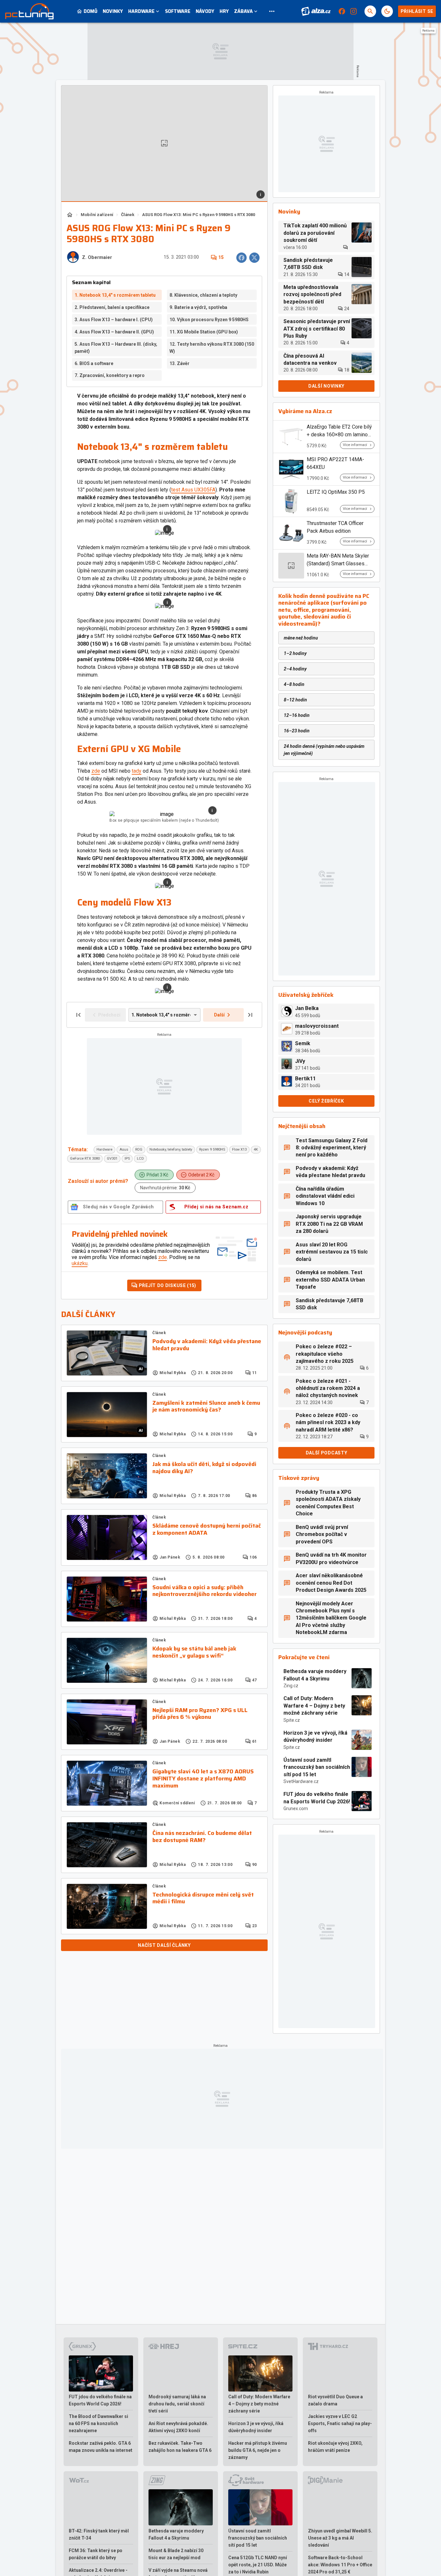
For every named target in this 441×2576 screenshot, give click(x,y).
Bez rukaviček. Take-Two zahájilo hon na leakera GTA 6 (180, 2447)
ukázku (80, 1263)
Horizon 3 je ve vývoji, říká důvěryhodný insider (315, 1736)
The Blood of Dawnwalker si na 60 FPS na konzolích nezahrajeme (98, 2423)
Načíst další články (164, 1945)
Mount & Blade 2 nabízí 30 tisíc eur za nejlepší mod (176, 2554)
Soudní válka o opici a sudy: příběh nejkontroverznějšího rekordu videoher (205, 1591)
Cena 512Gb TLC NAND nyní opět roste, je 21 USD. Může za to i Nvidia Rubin (258, 2565)
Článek (128, 215)
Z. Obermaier (97, 258)
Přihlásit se (417, 11)
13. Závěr (179, 363)
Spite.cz (292, 1720)
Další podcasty (327, 1453)
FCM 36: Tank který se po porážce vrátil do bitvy (96, 2554)
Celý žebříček (326, 1101)
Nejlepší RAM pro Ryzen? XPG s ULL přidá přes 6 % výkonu (200, 1714)
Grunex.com (296, 1808)
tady (137, 771)
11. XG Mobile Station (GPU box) (204, 332)
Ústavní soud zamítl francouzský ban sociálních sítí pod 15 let (317, 1767)
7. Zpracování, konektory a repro (110, 375)
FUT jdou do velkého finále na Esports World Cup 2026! (317, 1798)
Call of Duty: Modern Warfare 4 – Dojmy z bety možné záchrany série (314, 1706)
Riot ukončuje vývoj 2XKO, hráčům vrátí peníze (335, 2447)
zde (96, 771)
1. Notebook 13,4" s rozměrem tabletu (115, 295)
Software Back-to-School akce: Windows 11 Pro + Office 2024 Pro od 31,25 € (340, 2565)
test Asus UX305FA (193, 490)
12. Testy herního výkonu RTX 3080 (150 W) (212, 348)
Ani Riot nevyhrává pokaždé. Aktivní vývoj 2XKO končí (178, 2427)
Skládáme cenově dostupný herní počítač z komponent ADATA (207, 1529)
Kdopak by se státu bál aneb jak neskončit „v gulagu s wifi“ (194, 1652)
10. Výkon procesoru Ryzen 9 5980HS (209, 320)
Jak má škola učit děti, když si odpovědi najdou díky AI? (204, 1468)
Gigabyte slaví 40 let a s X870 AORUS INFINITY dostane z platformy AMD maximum (203, 1779)
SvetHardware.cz (301, 1781)
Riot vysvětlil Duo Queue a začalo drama (335, 2400)
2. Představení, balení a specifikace (112, 307)
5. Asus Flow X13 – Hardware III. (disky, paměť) (116, 348)
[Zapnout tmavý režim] (387, 11)
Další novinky (326, 386)
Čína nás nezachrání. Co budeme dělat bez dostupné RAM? (202, 1837)
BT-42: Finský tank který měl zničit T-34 (99, 2534)
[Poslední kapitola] (250, 1015)
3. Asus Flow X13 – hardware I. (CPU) (114, 320)
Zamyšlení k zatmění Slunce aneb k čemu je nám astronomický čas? (206, 1407)
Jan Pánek (170, 1557)
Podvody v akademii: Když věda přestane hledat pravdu (207, 1345)
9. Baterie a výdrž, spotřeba (198, 307)
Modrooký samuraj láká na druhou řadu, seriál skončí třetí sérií (177, 2404)
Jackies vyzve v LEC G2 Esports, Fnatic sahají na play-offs (340, 2423)
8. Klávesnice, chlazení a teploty (203, 295)
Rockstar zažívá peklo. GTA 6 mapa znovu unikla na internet (101, 2447)
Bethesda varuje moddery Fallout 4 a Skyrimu (315, 1675)
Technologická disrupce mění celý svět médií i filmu (203, 1898)
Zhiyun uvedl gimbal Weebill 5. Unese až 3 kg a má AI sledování (340, 2538)
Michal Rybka (173, 1373)
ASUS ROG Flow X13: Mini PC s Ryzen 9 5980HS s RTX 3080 (199, 215)
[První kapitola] (78, 1015)
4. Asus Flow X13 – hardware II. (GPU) (114, 332)
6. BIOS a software (94, 363)
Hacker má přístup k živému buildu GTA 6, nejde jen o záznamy (258, 2450)
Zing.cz (291, 1686)
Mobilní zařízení (97, 215)
